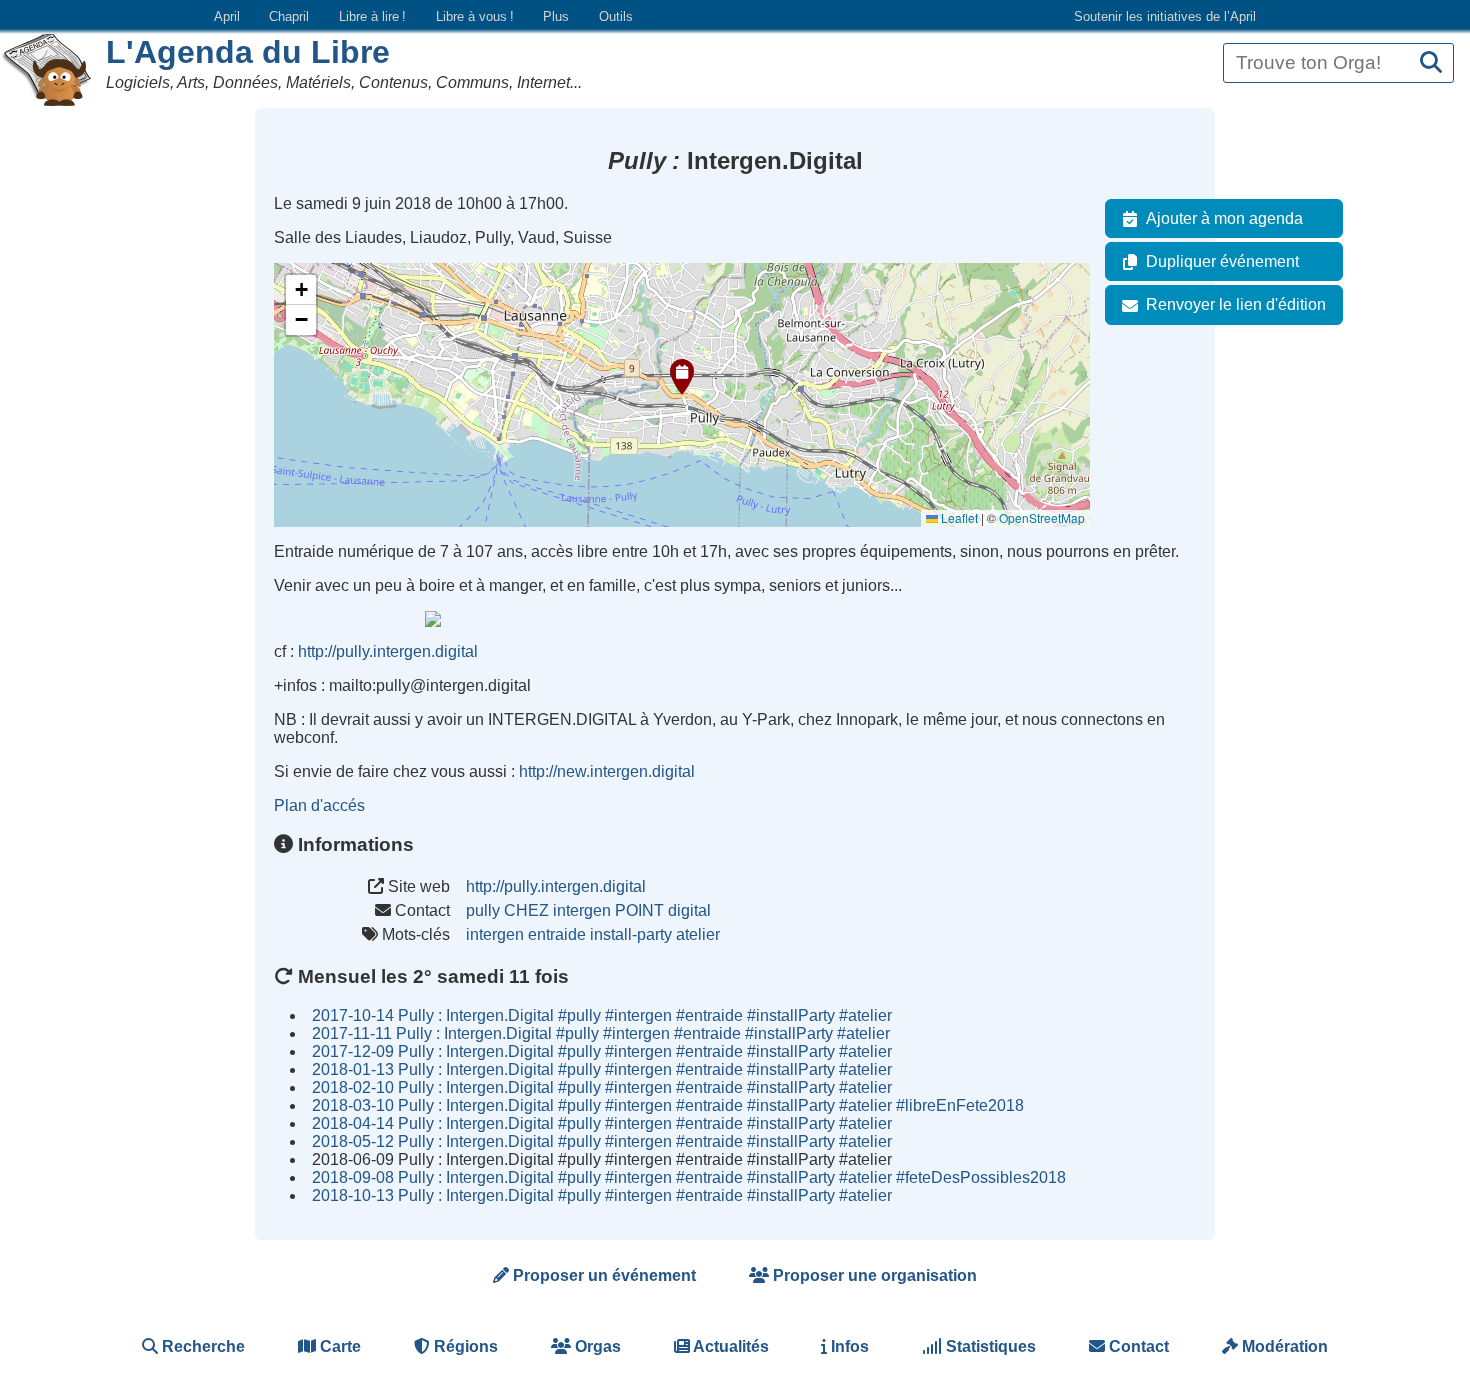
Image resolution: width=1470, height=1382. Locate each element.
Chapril (289, 16)
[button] (682, 377)
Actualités (729, 1346)
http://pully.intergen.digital (388, 651)
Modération (1283, 1346)
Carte (338, 1346)
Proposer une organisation (873, 1275)
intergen (495, 934)
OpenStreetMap (1042, 517)
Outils (616, 16)
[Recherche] (1431, 63)
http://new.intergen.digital (607, 771)
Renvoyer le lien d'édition (1236, 304)
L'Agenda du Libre (248, 52)
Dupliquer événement (1222, 261)
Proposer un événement (602, 1275)
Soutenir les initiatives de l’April (1165, 16)
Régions (464, 1346)
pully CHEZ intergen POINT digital (588, 910)
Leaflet (958, 517)
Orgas (596, 1346)
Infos (848, 1346)
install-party (631, 934)
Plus (556, 16)
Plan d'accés (319, 805)
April (227, 16)
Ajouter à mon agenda (1224, 218)
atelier (698, 934)
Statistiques (989, 1346)
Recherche (201, 1346)
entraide (557, 934)
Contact (1137, 1346)
